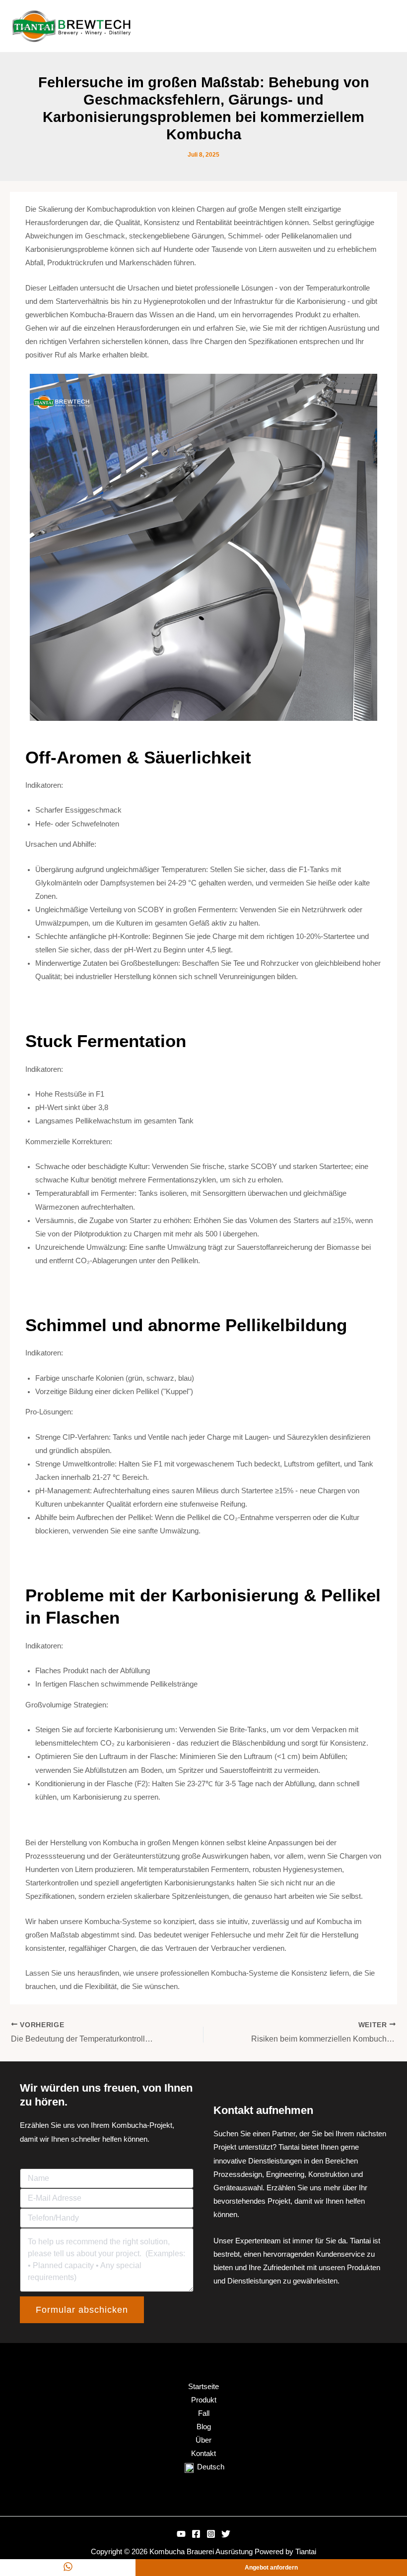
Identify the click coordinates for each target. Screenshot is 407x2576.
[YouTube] (181, 2534)
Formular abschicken (82, 2310)
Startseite (203, 2387)
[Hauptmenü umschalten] (387, 26)
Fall (204, 2413)
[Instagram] (211, 2534)
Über (203, 2440)
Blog (204, 2427)
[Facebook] (196, 2534)
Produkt (204, 2400)
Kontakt (203, 2454)
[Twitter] (226, 2534)
